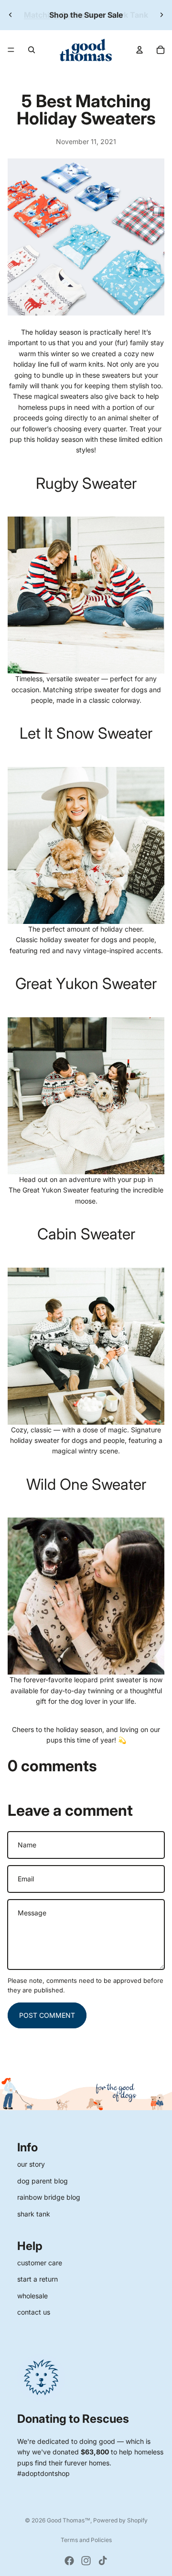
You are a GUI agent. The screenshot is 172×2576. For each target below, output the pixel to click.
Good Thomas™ (69, 2520)
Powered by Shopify (120, 2520)
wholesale (32, 2296)
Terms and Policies (86, 2540)
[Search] (32, 50)
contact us (34, 2312)
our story (31, 2164)
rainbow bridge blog (49, 2197)
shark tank (34, 2214)
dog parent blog (43, 2181)
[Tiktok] (103, 2561)
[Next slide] (161, 15)
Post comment (47, 2015)
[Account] (140, 50)
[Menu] (11, 50)
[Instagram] (86, 2561)
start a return (38, 2279)
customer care (40, 2263)
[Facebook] (69, 2561)
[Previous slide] (11, 15)
